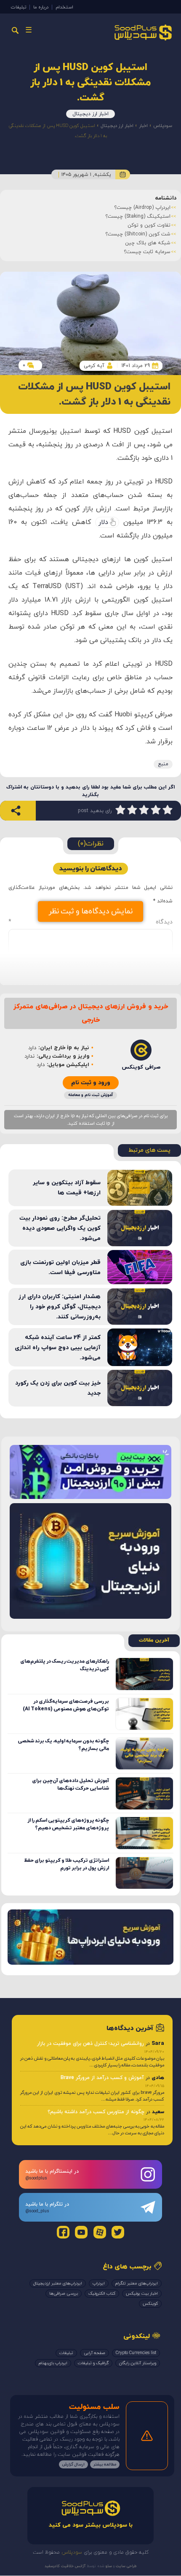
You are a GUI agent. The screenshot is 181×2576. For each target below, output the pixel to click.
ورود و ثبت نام (91, 1083)
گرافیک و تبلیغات (93, 2363)
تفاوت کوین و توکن (149, 225)
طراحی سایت (126, 2566)
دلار (103, 522)
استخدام (64, 7)
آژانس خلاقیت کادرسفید (65, 2566)
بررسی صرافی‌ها (64, 2294)
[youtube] (81, 2232)
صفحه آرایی (94, 2353)
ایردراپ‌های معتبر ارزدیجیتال (58, 2283)
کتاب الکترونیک (102, 2294)
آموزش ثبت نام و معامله (90, 1095)
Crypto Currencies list (136, 2353)
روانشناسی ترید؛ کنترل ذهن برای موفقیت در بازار (90, 2044)
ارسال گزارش (73, 2464)
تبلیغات (19, 7)
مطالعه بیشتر (105, 2464)
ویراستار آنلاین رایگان (138, 2363)
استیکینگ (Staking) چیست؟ (138, 216)
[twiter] (118, 2232)
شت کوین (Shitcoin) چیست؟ (138, 234)
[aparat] (100, 2232)
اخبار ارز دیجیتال (90, 114)
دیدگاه (90, 922)
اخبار (143, 126)
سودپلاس (163, 126)
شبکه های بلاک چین (148, 243)
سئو (108, 2566)
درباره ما (41, 7)
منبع (163, 764)
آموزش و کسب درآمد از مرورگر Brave (102, 2078)
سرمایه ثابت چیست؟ (147, 252)
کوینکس (150, 2304)
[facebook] (63, 2232)
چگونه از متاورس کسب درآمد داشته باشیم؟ (96, 2112)
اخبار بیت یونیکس (142, 2294)
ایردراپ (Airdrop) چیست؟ (142, 208)
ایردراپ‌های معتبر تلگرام (137, 2283)
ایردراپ (99, 2283)
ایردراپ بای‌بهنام (53, 2363)
